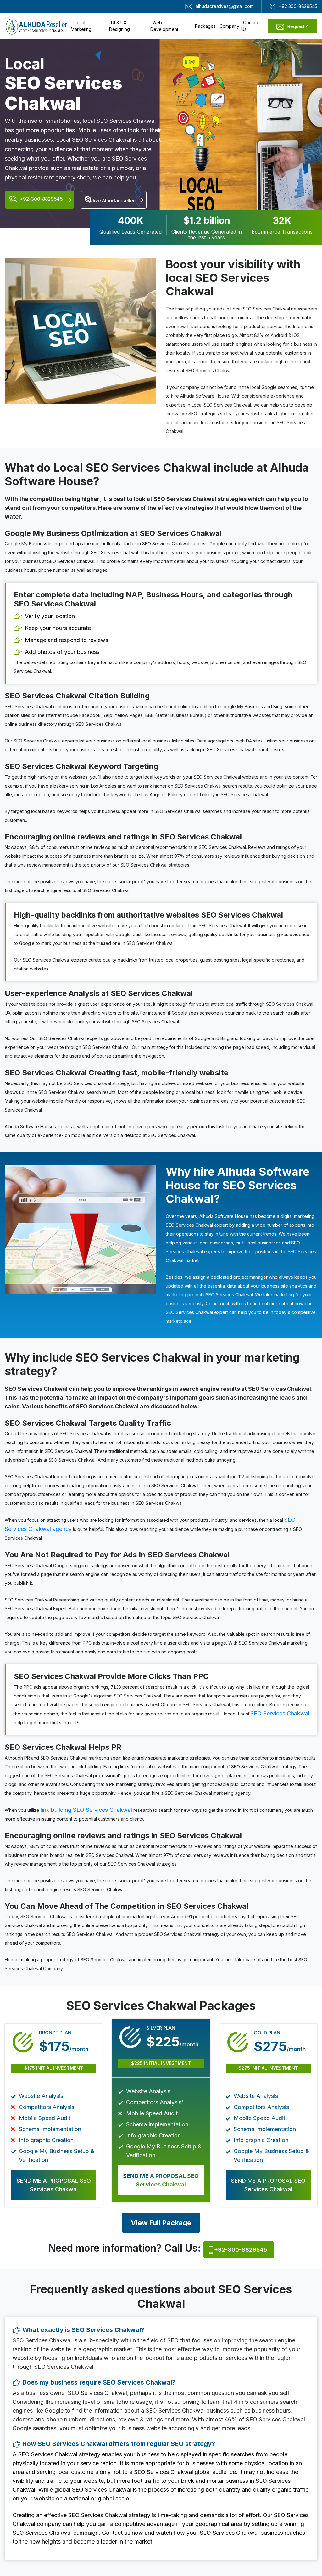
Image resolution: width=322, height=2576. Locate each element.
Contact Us (250, 26)
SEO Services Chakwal (280, 1713)
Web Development (164, 26)
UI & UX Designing (119, 26)
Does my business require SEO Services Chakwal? (99, 2382)
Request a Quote (297, 28)
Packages (205, 26)
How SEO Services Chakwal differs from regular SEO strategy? (119, 2444)
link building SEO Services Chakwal (86, 1810)
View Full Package (161, 2223)
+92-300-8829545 (41, 199)
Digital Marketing (81, 26)
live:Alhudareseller (113, 200)
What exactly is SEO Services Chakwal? (83, 2330)
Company (229, 26)
